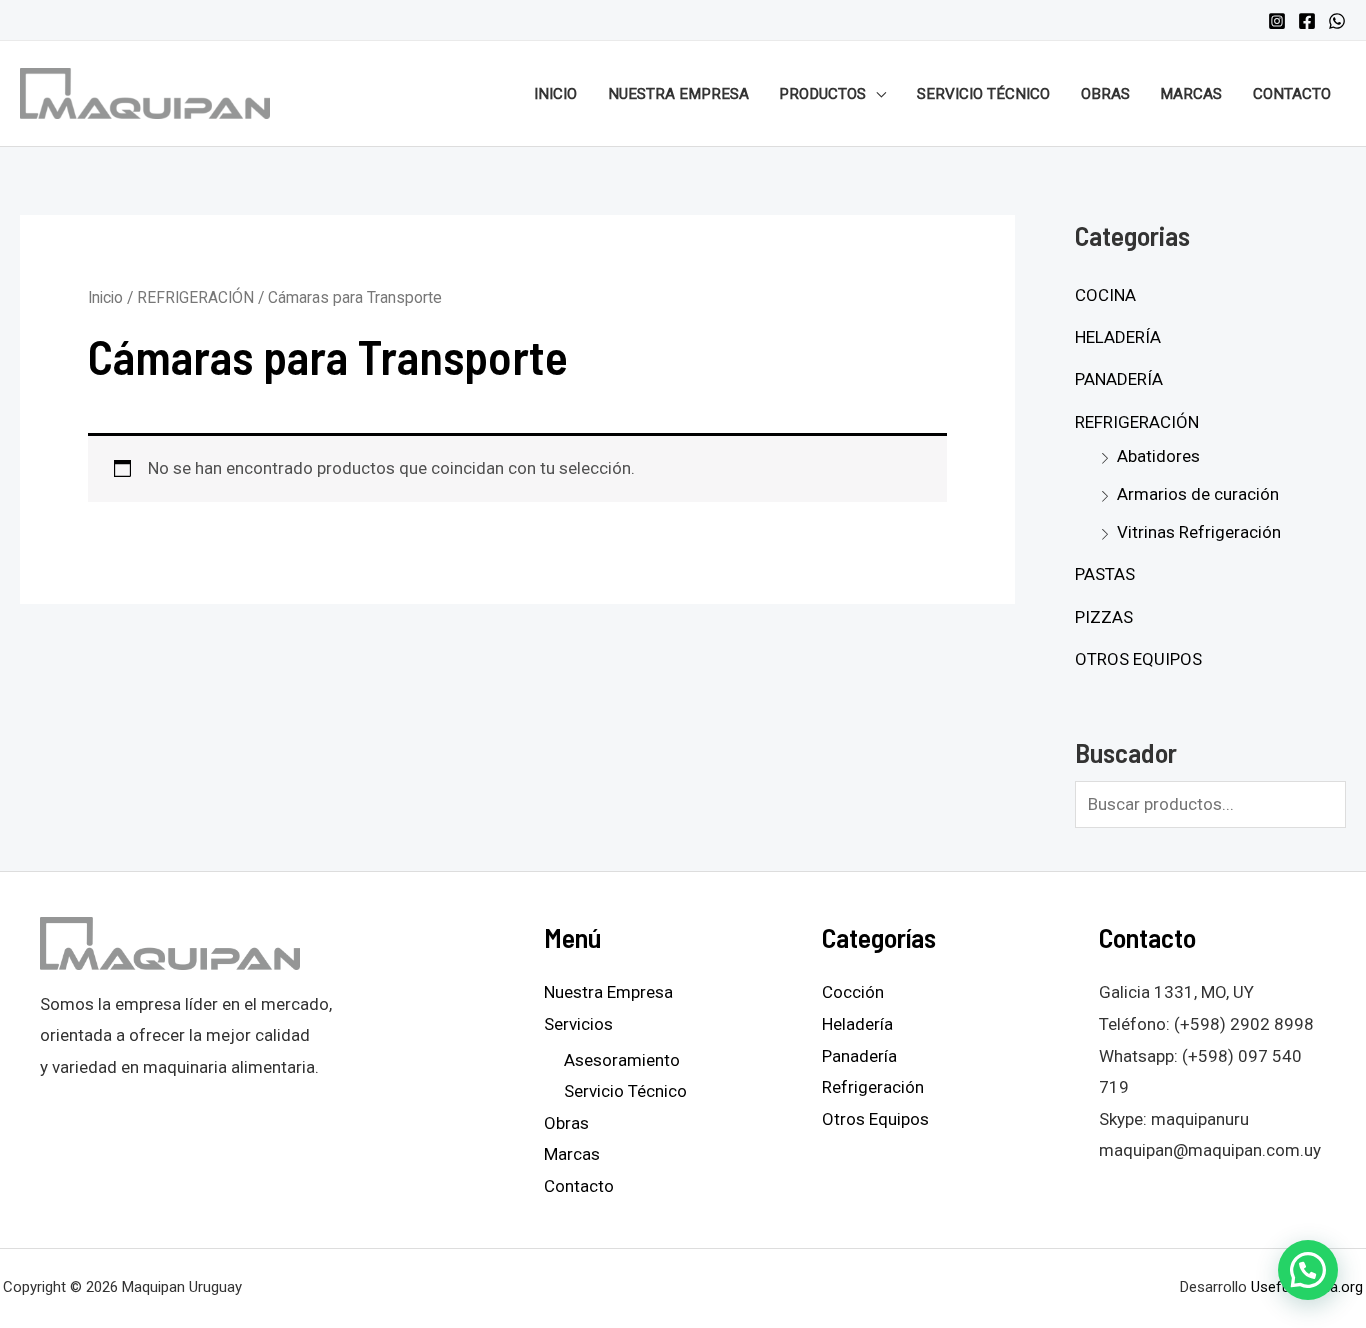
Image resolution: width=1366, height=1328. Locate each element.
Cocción (853, 992)
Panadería (859, 1056)
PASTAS (1105, 574)
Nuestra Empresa (678, 94)
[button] (1308, 1270)
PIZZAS (1104, 617)
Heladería (857, 1024)
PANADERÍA (1119, 379)
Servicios (578, 1024)
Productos (822, 94)
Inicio (555, 94)
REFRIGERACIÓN (195, 297)
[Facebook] (1307, 21)
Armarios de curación (1198, 494)
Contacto (1292, 94)
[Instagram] (1277, 21)
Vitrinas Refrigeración (1199, 532)
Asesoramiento (622, 1060)
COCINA (1105, 295)
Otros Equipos (875, 1119)
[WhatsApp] (1337, 21)
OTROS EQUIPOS (1138, 659)
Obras (1105, 94)
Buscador (1126, 752)
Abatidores (1158, 456)
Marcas (1191, 94)
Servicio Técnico (983, 94)
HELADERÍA (1118, 337)
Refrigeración (873, 1087)
